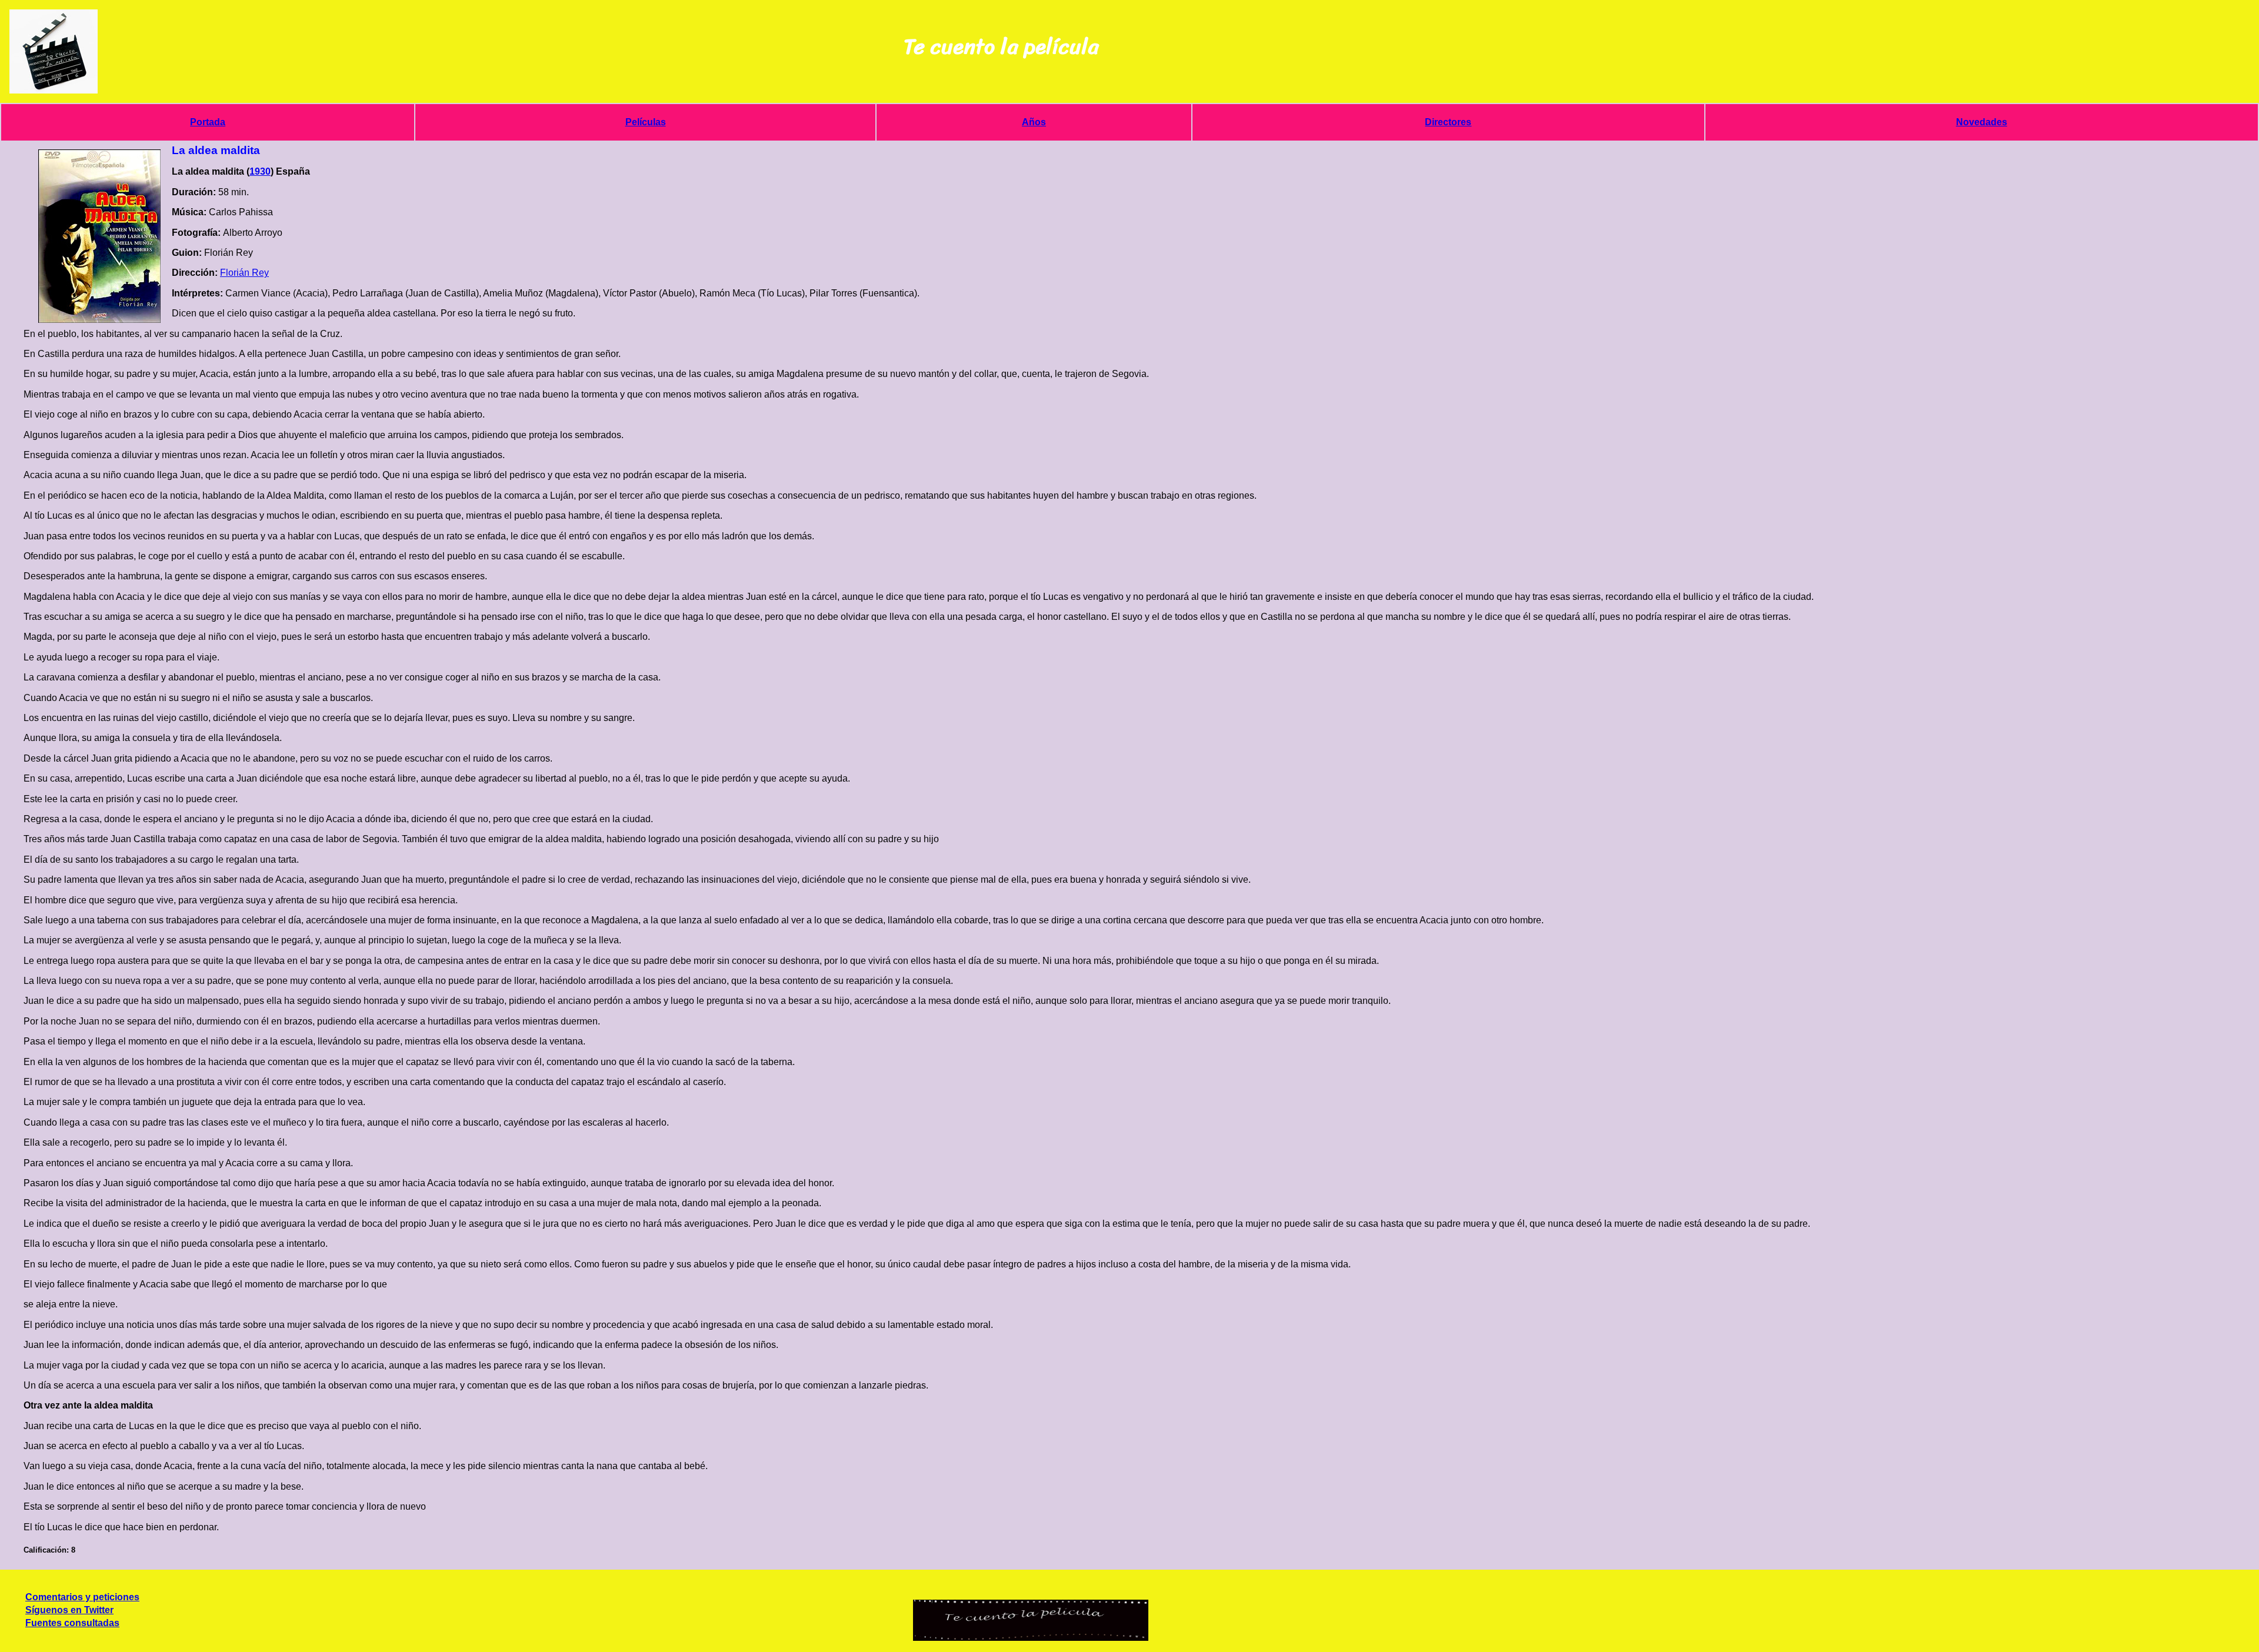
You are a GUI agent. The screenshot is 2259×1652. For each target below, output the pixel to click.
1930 (260, 171)
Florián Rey (244, 273)
